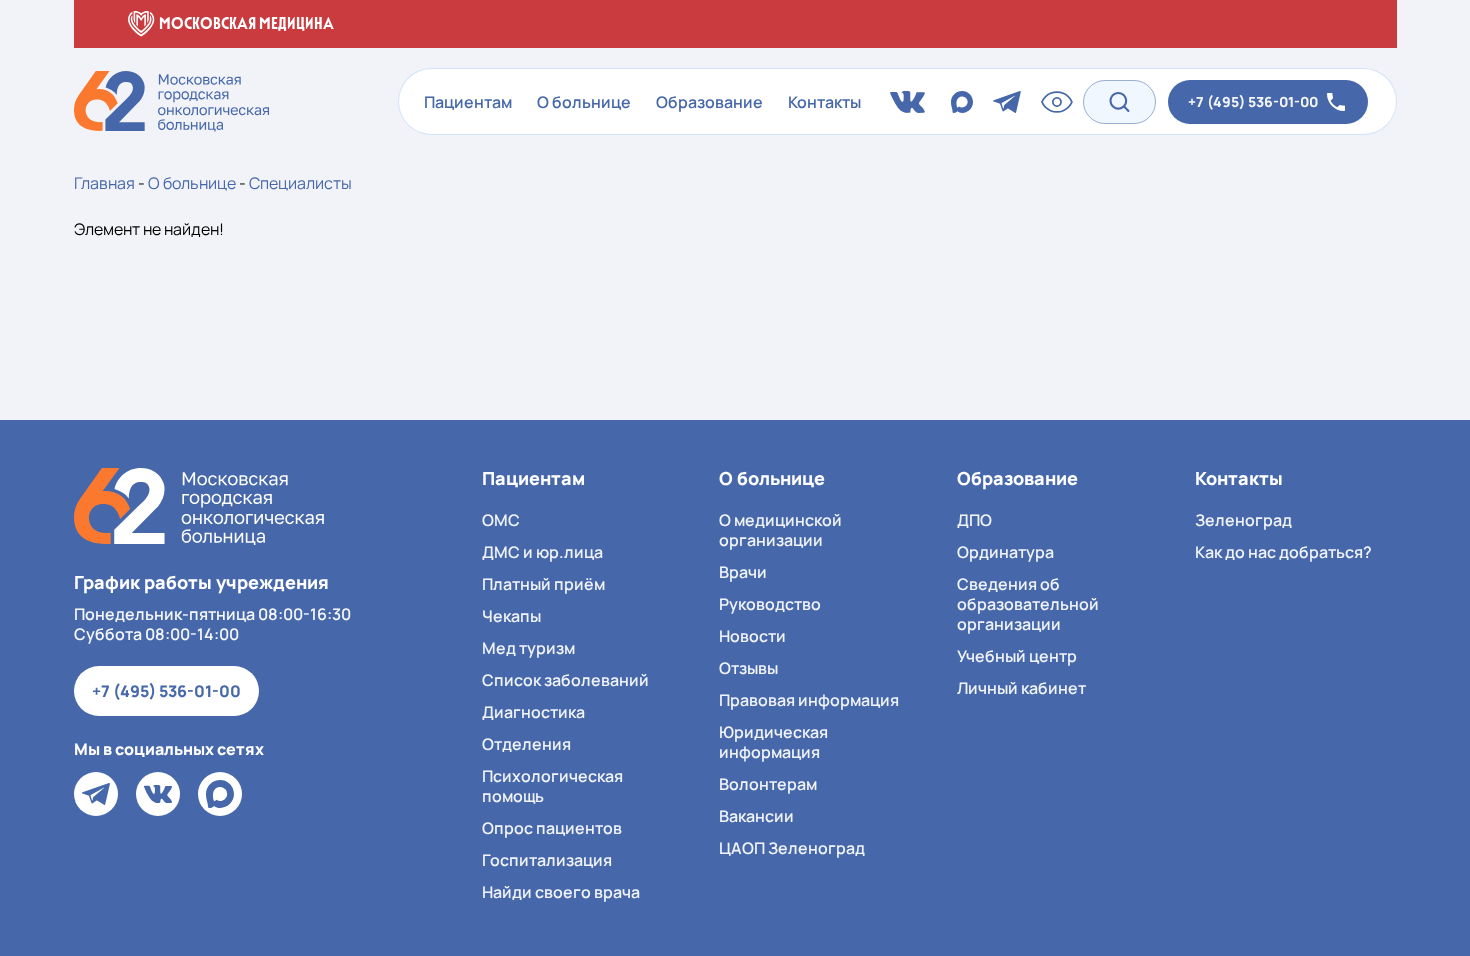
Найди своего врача (561, 892)
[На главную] (199, 506)
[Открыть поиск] (1119, 101)
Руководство (770, 604)
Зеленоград (1243, 520)
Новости (752, 636)
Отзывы (748, 668)
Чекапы (511, 616)
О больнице (584, 102)
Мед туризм (528, 648)
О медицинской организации (780, 530)
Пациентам (468, 102)
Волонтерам (768, 784)
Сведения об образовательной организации (1028, 604)
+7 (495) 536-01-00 (166, 691)
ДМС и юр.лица (542, 552)
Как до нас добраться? (1283, 552)
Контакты (824, 102)
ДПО (974, 520)
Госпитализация (547, 860)
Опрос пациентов (552, 828)
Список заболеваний (565, 680)
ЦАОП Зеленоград (792, 848)
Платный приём (543, 584)
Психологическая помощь (552, 786)
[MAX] (220, 794)
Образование (709, 102)
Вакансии (756, 816)
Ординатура (1005, 552)
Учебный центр (1017, 656)
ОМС (501, 520)
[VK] (158, 794)
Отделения (526, 744)
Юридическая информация (773, 742)
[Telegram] (96, 794)
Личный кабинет (1021, 688)
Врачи (743, 572)
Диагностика (533, 712)
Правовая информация (809, 700)
